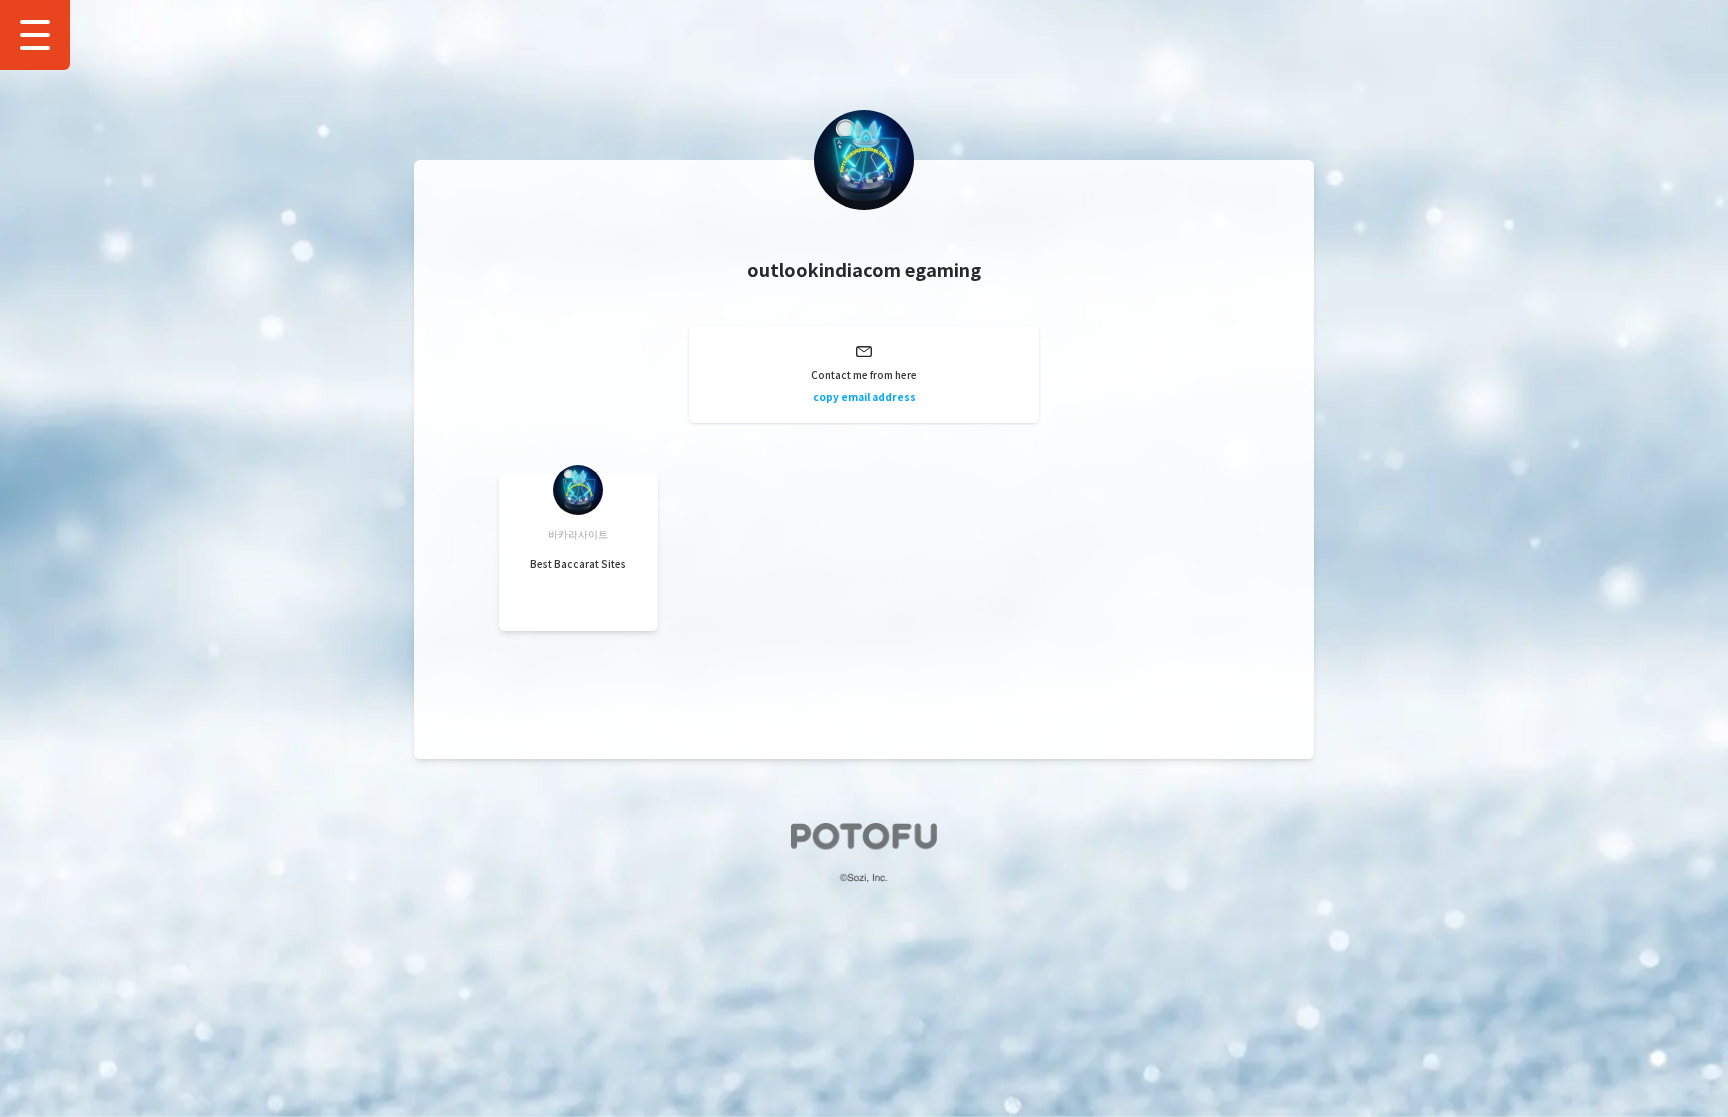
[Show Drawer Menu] (35, 35)
